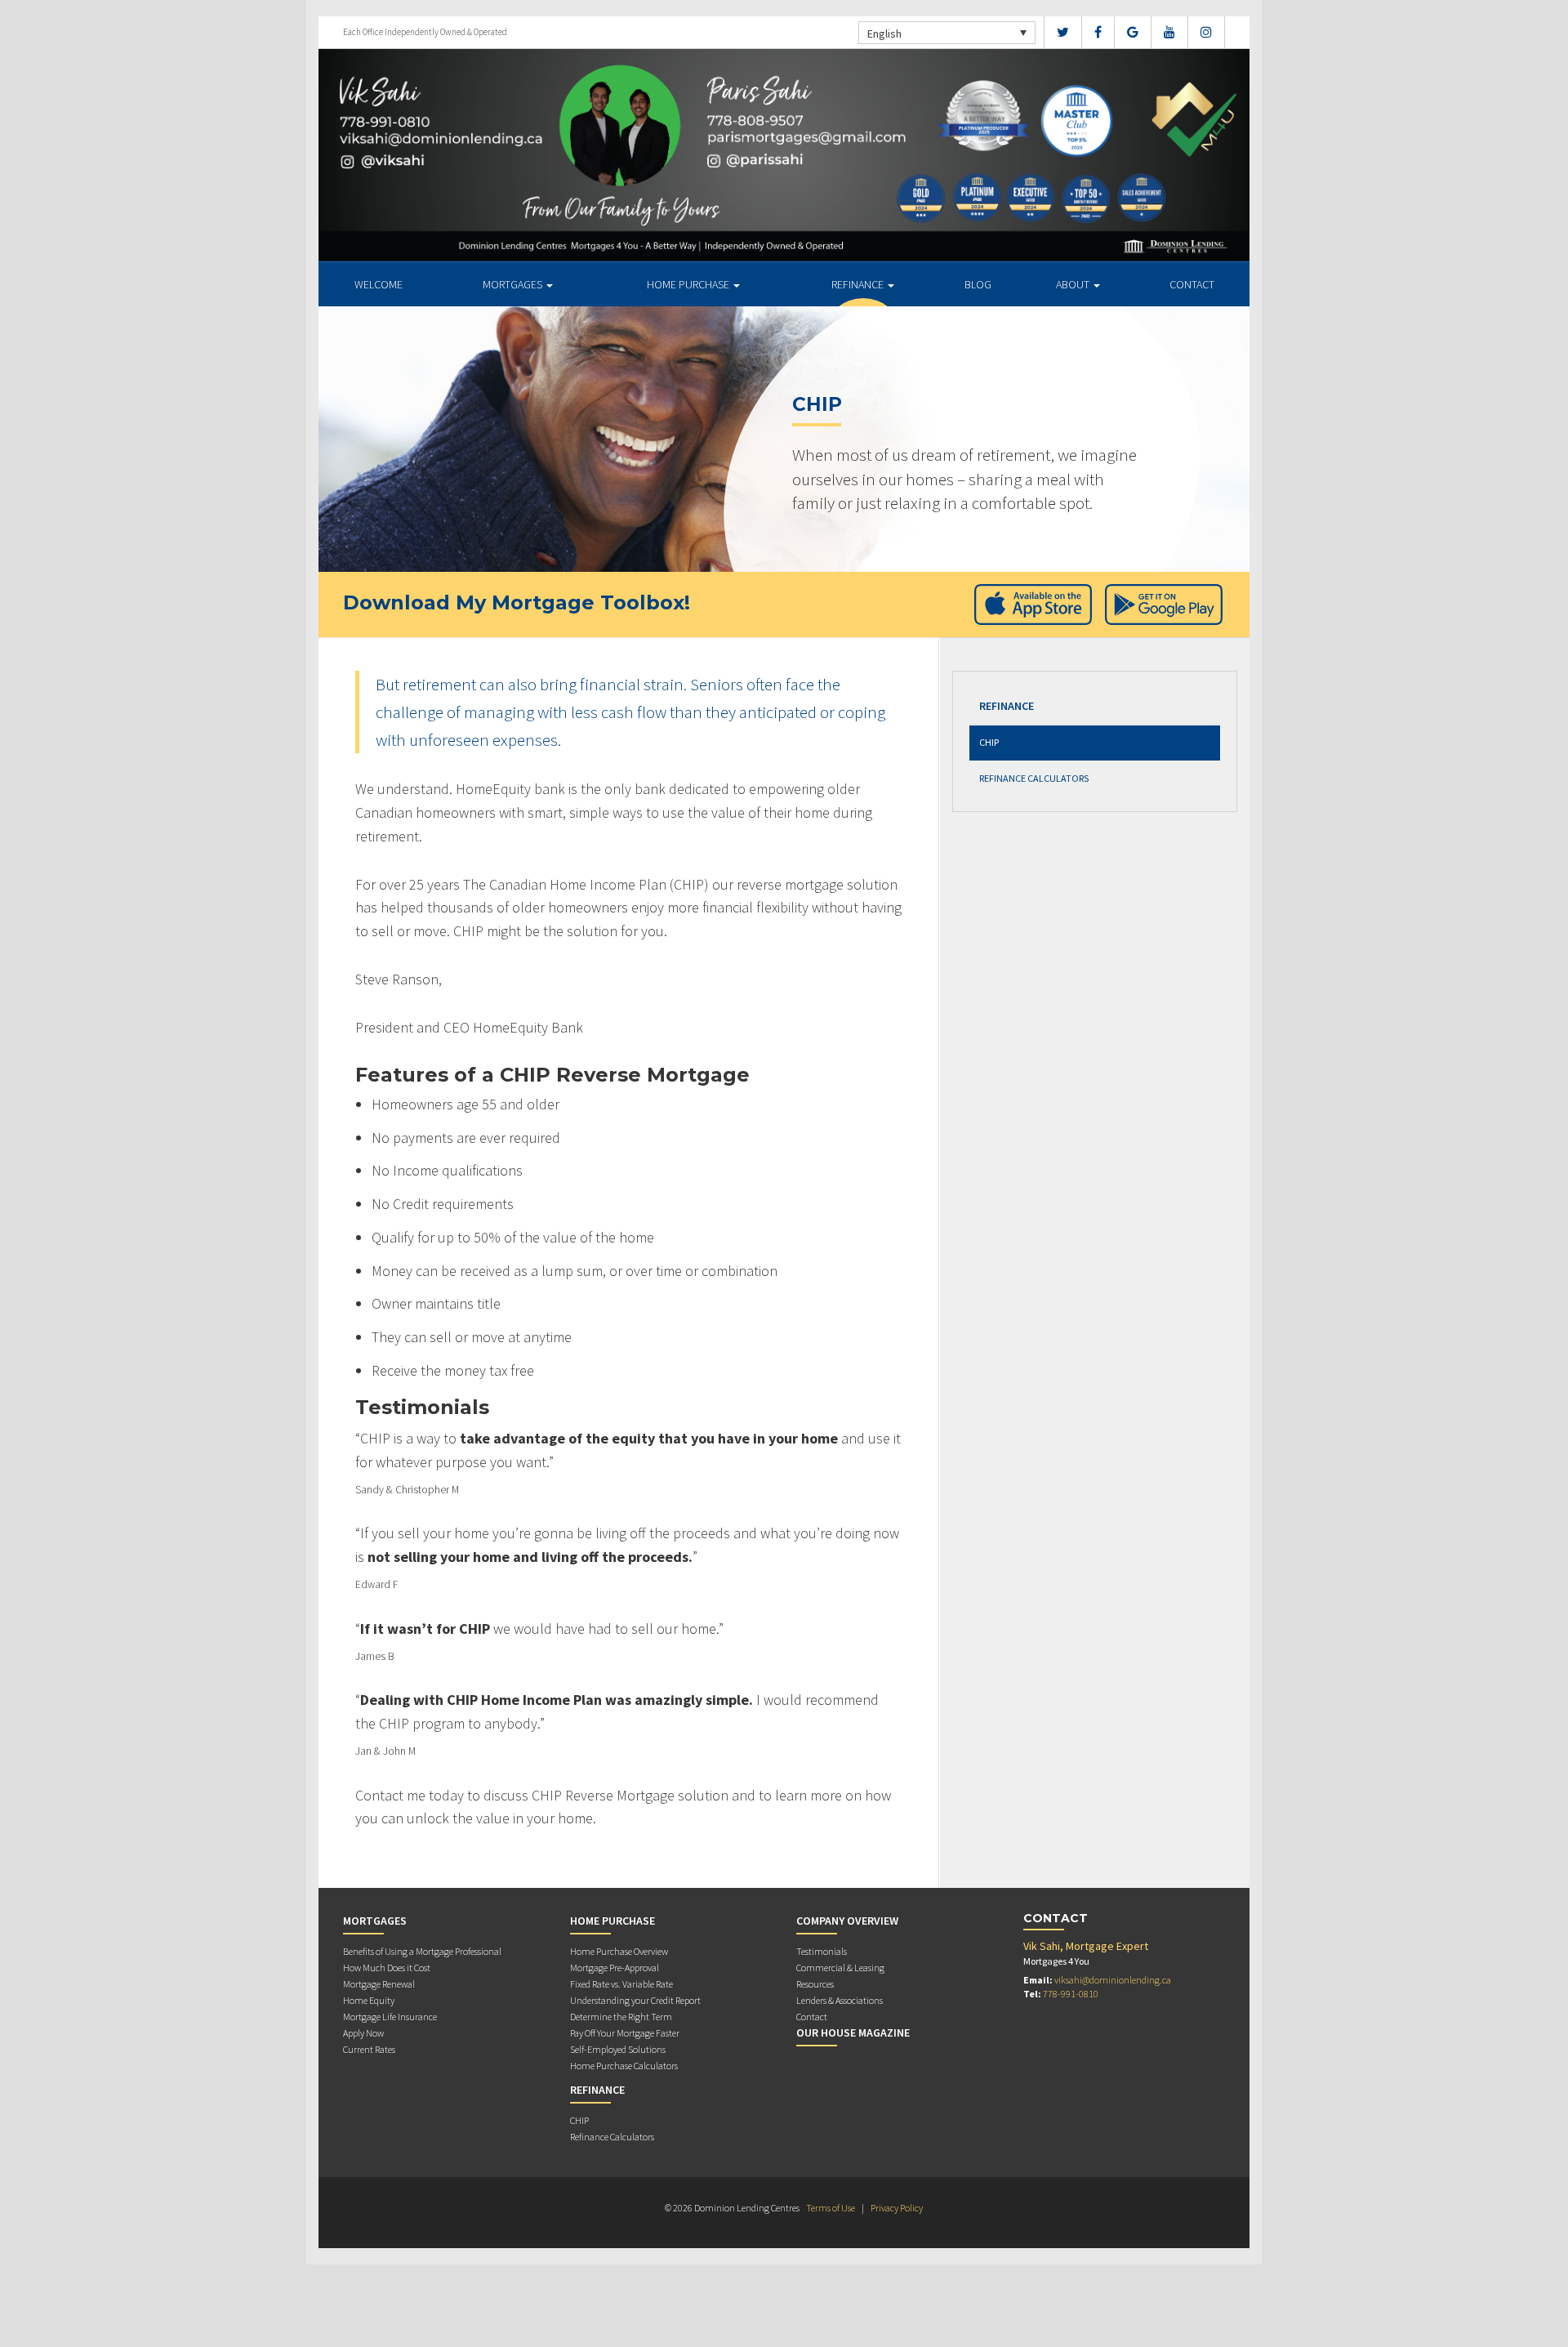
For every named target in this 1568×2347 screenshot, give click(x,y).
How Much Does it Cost (387, 1968)
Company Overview (847, 1921)
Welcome (379, 284)
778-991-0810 (1071, 1994)
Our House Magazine (853, 2032)
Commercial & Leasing (840, 1968)
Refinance (859, 284)
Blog (978, 284)
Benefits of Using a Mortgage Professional (422, 1951)
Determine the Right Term (621, 2017)
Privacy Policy (897, 2208)
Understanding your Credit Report (635, 2000)
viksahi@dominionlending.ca (1113, 1980)
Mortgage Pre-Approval (615, 1968)
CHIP (989, 742)
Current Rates (369, 2049)
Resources (815, 1984)
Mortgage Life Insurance (390, 2017)
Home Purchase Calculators (624, 2066)
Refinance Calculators (1034, 778)
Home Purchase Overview (619, 1951)
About (1074, 284)
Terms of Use (831, 2208)
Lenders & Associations (840, 2000)
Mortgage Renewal (379, 1984)
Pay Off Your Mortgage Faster (625, 2033)
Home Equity (369, 2000)
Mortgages (514, 284)
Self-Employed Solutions (618, 2049)
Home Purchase (689, 284)
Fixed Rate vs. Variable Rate (621, 1984)
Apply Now (363, 2033)
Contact (1192, 284)
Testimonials (822, 1951)
